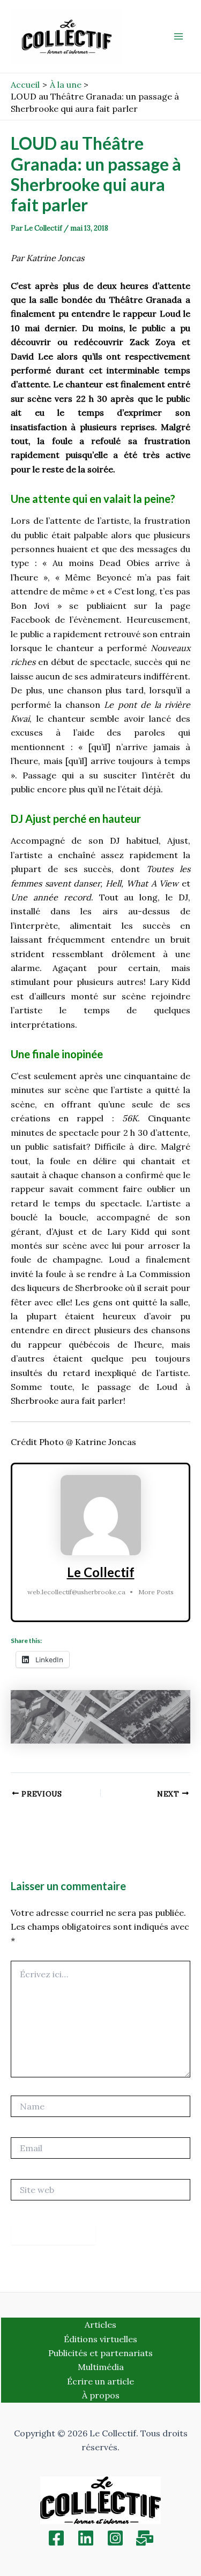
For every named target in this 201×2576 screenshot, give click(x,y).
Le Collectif (101, 1572)
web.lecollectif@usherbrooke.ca (76, 1592)
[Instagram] (115, 2538)
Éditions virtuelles (100, 2339)
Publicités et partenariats (100, 2353)
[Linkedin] (86, 2538)
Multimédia (101, 2367)
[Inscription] (145, 2538)
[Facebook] (56, 2538)
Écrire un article (100, 2381)
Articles (100, 2325)
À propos (101, 2395)
